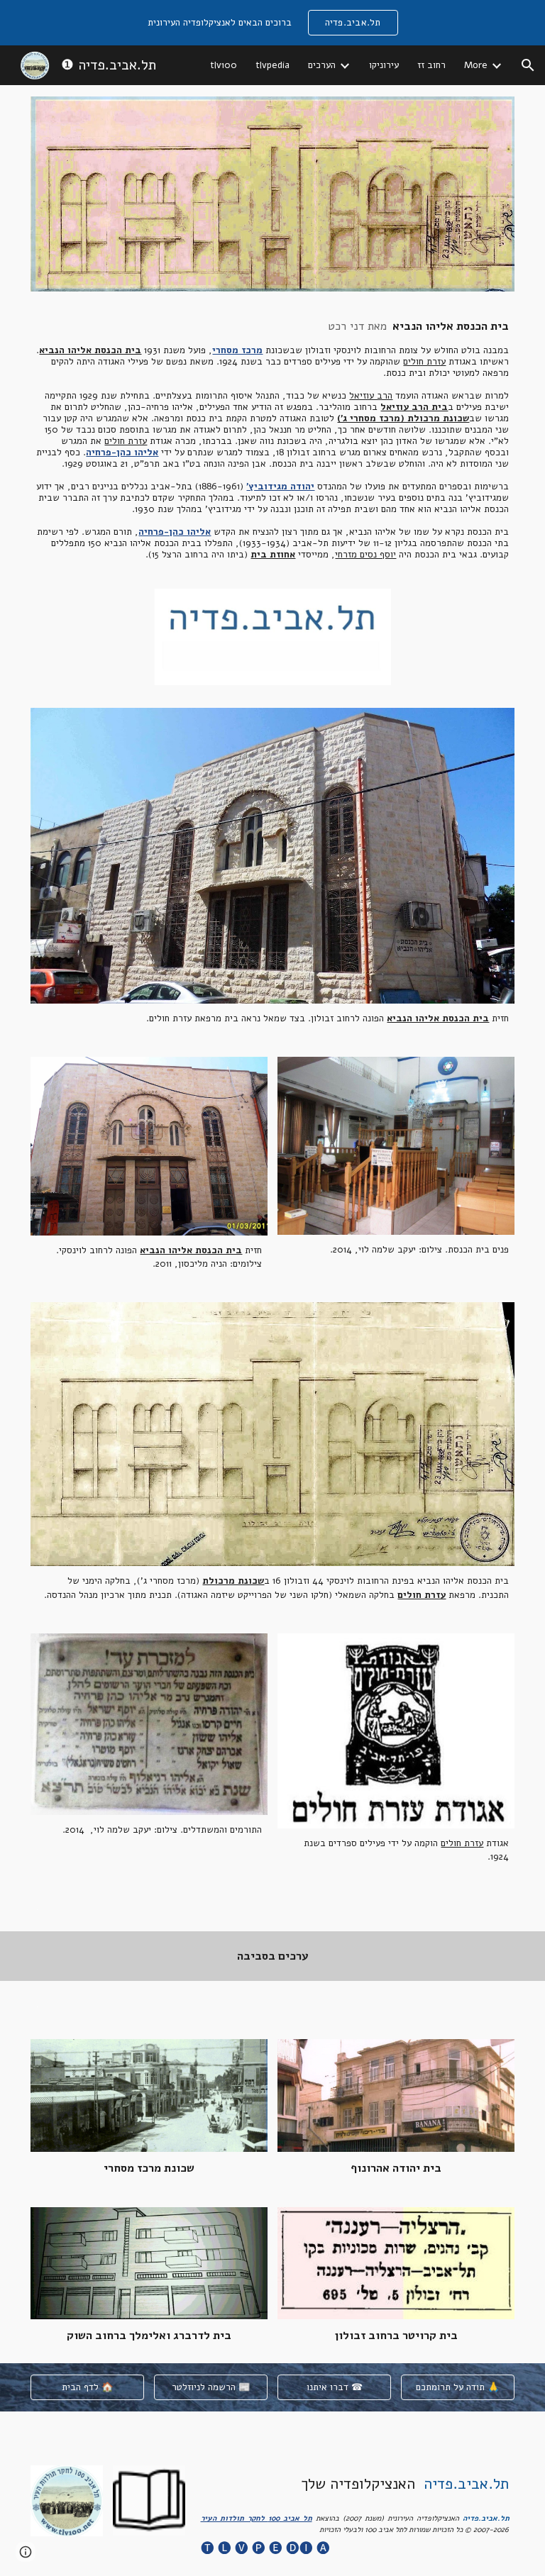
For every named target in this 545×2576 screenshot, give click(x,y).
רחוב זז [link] (431, 65)
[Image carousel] (273, 637)
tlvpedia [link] (272, 65)
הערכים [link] (322, 65)
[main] (273, 440)
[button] (528, 65)
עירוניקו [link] (384, 65)
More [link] (476, 65)
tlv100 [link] (224, 65)
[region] (272, 23)
